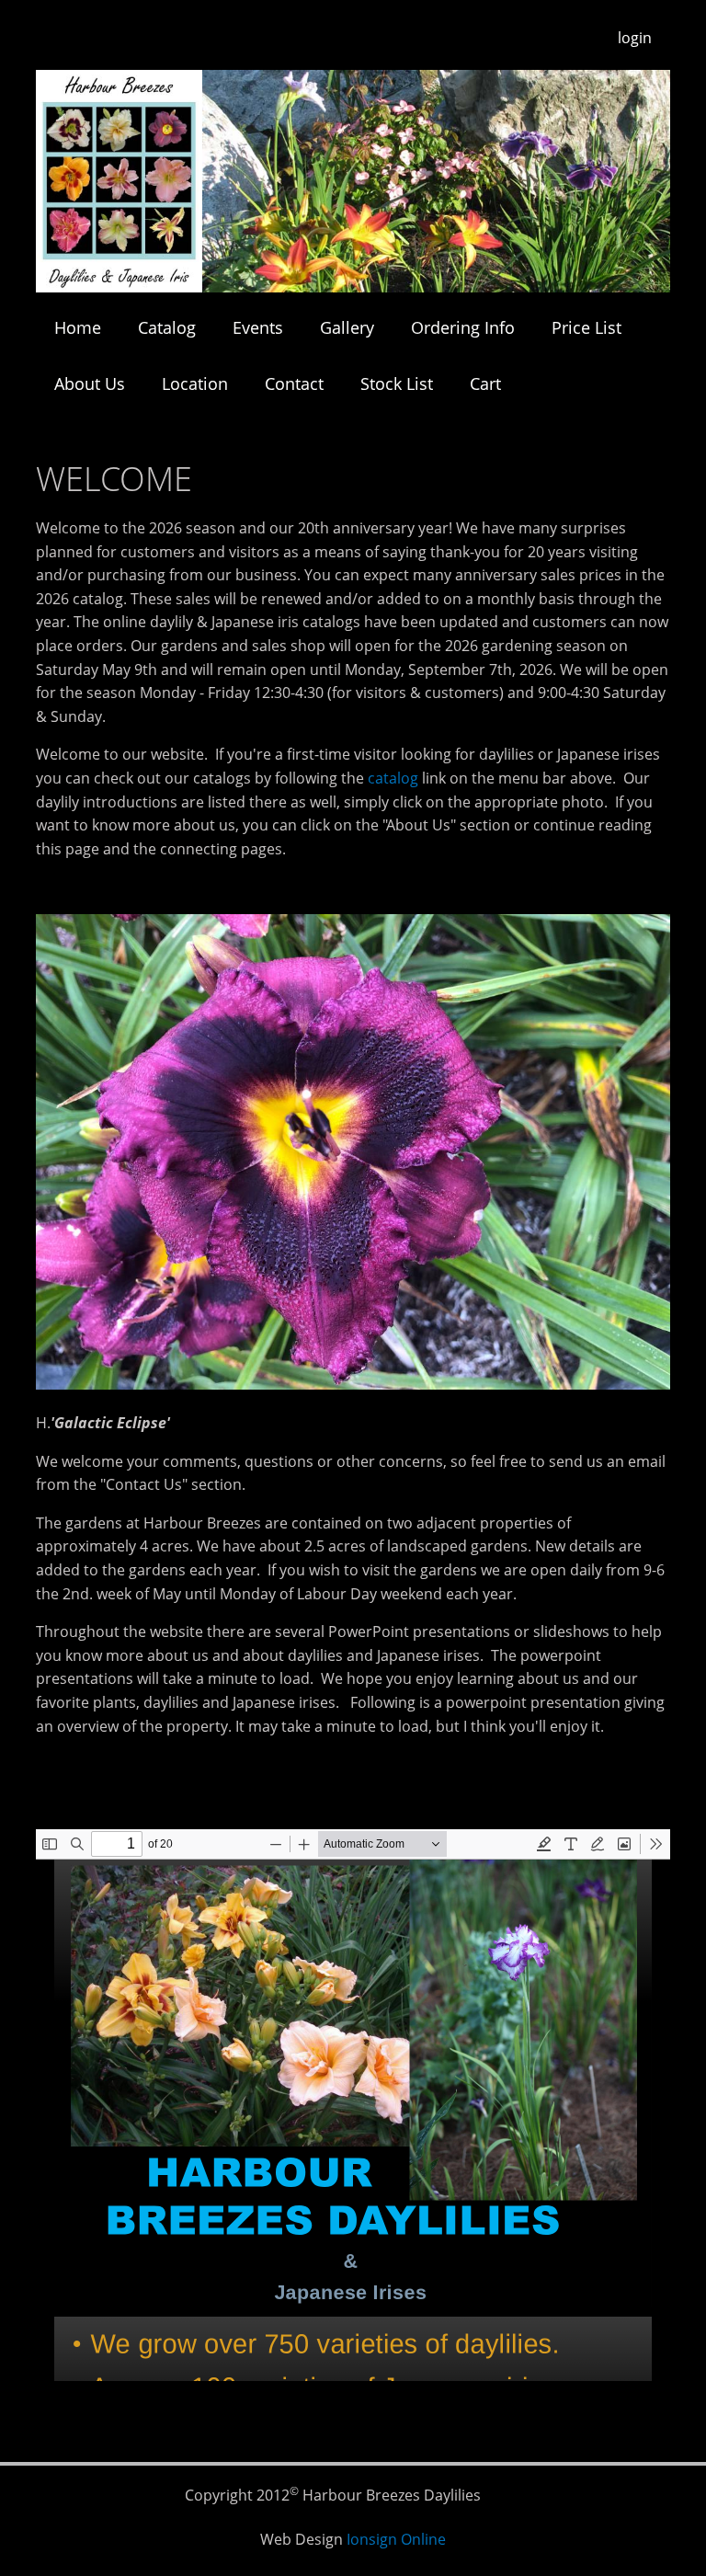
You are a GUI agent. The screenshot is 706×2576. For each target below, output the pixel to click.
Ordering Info (463, 327)
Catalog (167, 327)
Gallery (347, 327)
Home (78, 327)
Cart (485, 384)
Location (195, 384)
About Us (90, 384)
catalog (393, 778)
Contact (294, 384)
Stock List (397, 384)
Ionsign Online (396, 2539)
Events (258, 327)
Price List (586, 327)
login (635, 38)
